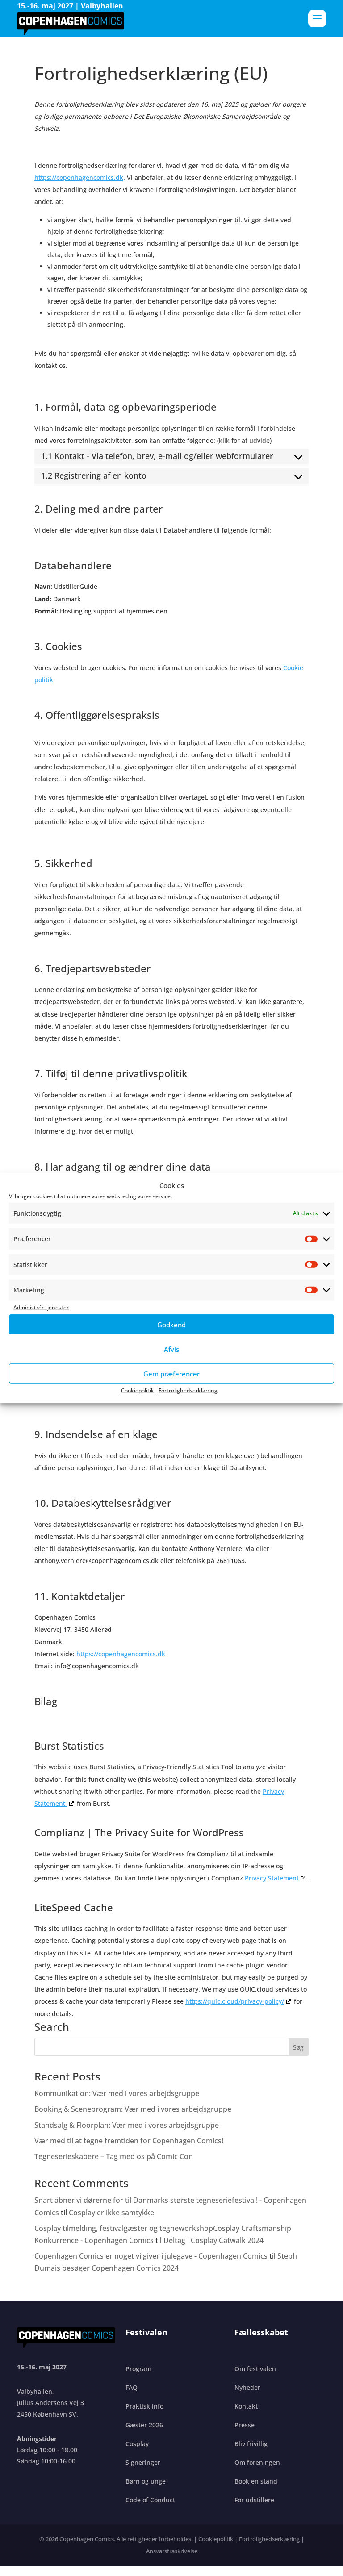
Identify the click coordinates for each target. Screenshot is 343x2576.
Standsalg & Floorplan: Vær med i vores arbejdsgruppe (127, 2125)
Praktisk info (144, 2406)
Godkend (171, 1325)
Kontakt (246, 2406)
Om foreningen (257, 2462)
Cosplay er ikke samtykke (111, 2213)
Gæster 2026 (144, 2425)
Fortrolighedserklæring (188, 1390)
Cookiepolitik (138, 1390)
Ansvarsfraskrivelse (172, 2551)
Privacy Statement (272, 1878)
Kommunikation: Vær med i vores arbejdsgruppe (117, 2093)
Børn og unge (146, 2481)
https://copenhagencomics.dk (79, 177)
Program (138, 2369)
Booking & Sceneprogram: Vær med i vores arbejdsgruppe (133, 2109)
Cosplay (137, 2444)
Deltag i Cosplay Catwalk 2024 (213, 2240)
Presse (245, 2425)
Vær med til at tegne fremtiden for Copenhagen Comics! (129, 2141)
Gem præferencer (171, 1374)
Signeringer (143, 2462)
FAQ (132, 2387)
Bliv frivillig (251, 2444)
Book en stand (256, 2481)
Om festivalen (255, 2369)
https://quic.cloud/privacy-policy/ (235, 2001)
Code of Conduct (150, 2500)
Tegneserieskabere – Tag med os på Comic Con (115, 2156)
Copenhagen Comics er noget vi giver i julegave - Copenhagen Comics (151, 2256)
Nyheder (247, 2387)
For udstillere (254, 2500)
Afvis (171, 1349)
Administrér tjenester (41, 1307)
